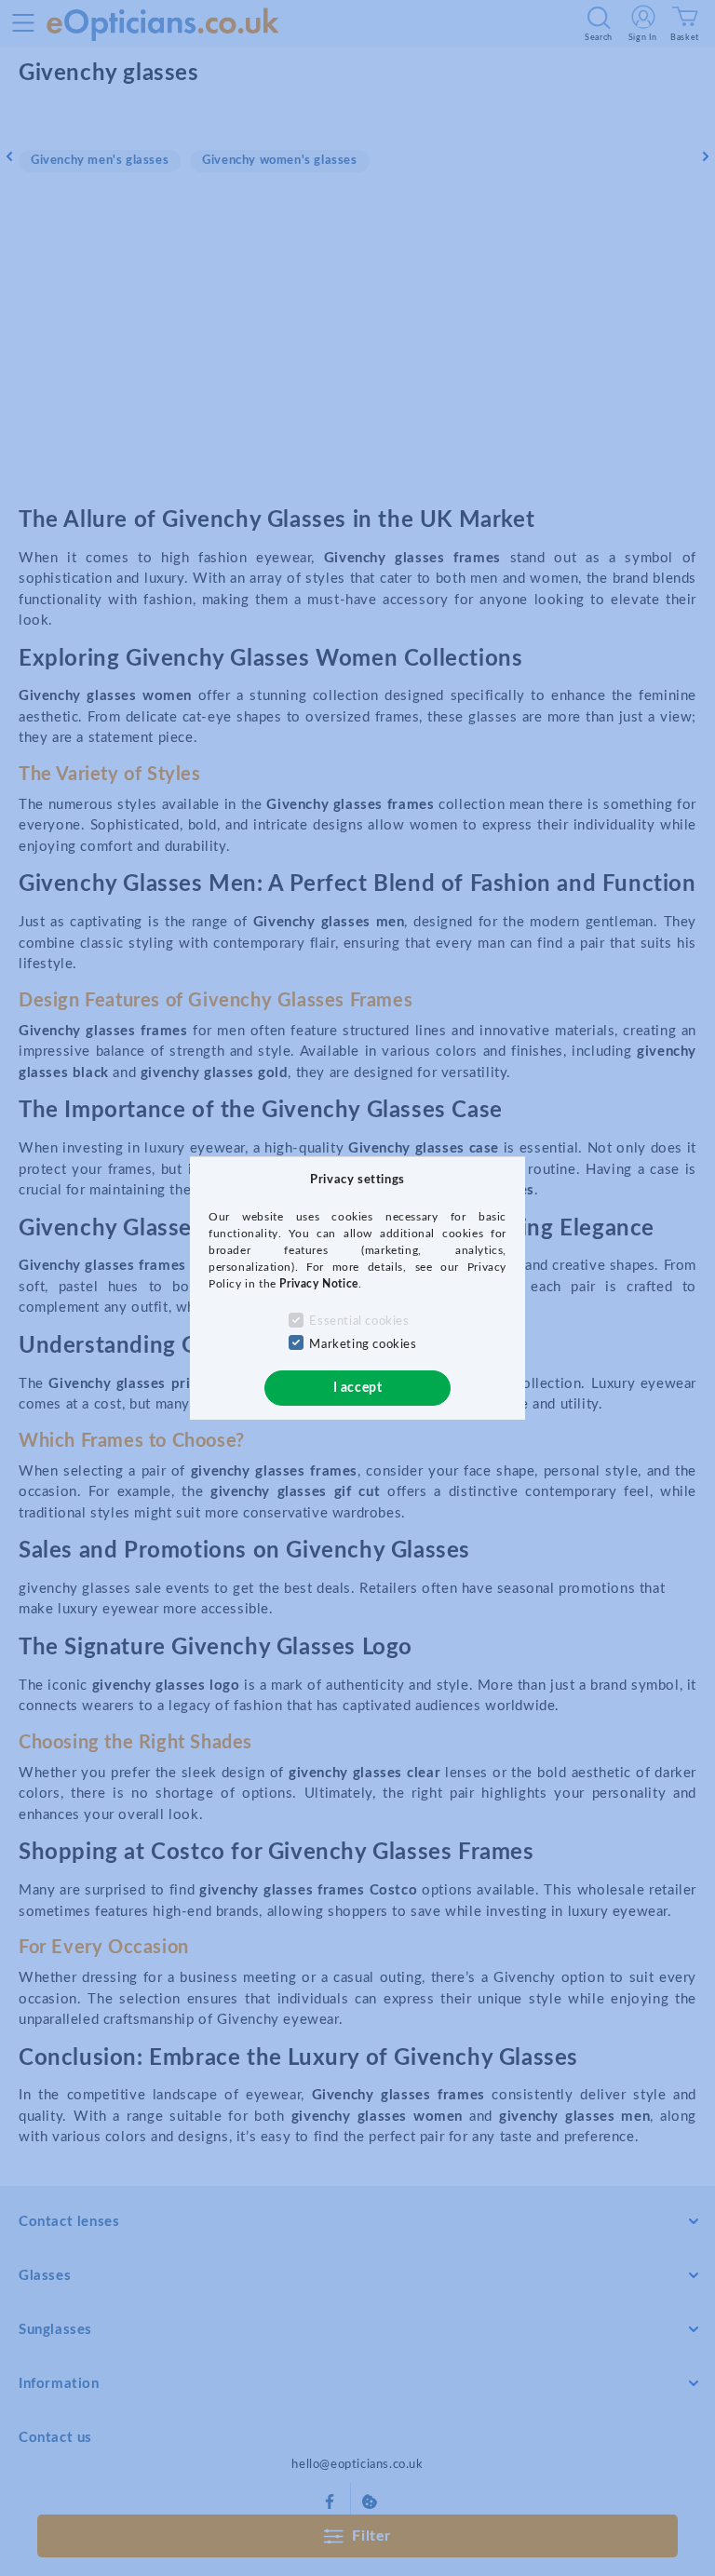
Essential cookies (359, 1322)
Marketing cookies (363, 1345)
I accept (358, 1388)
